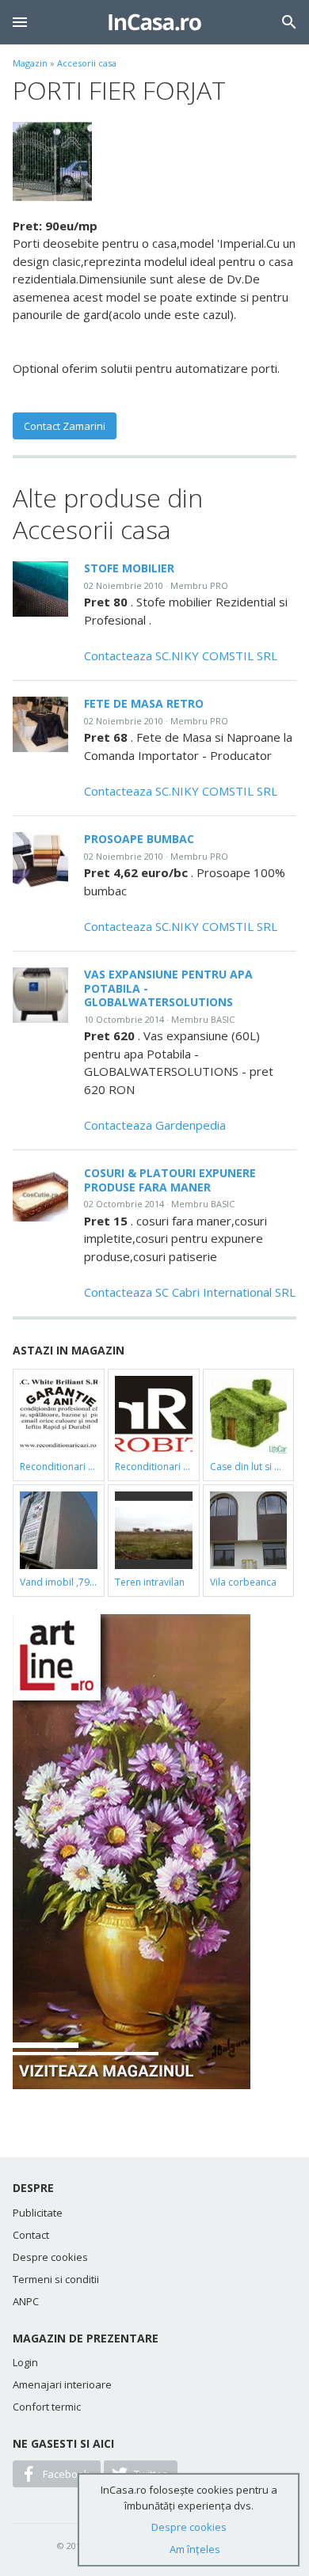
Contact (31, 2235)
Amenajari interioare (62, 2384)
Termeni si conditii (56, 2279)
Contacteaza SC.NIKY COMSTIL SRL (181, 655)
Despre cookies (50, 2257)
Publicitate (38, 2213)
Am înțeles (195, 2549)
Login (25, 2362)
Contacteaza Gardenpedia (155, 1125)
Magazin (30, 63)
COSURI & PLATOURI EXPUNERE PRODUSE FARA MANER (170, 1180)
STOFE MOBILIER (129, 568)
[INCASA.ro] (155, 22)
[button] (20, 22)
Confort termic (47, 2407)
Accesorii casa (87, 63)
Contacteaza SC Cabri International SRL (190, 1292)
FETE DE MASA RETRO (144, 703)
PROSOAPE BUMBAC (139, 839)
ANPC (26, 2301)
